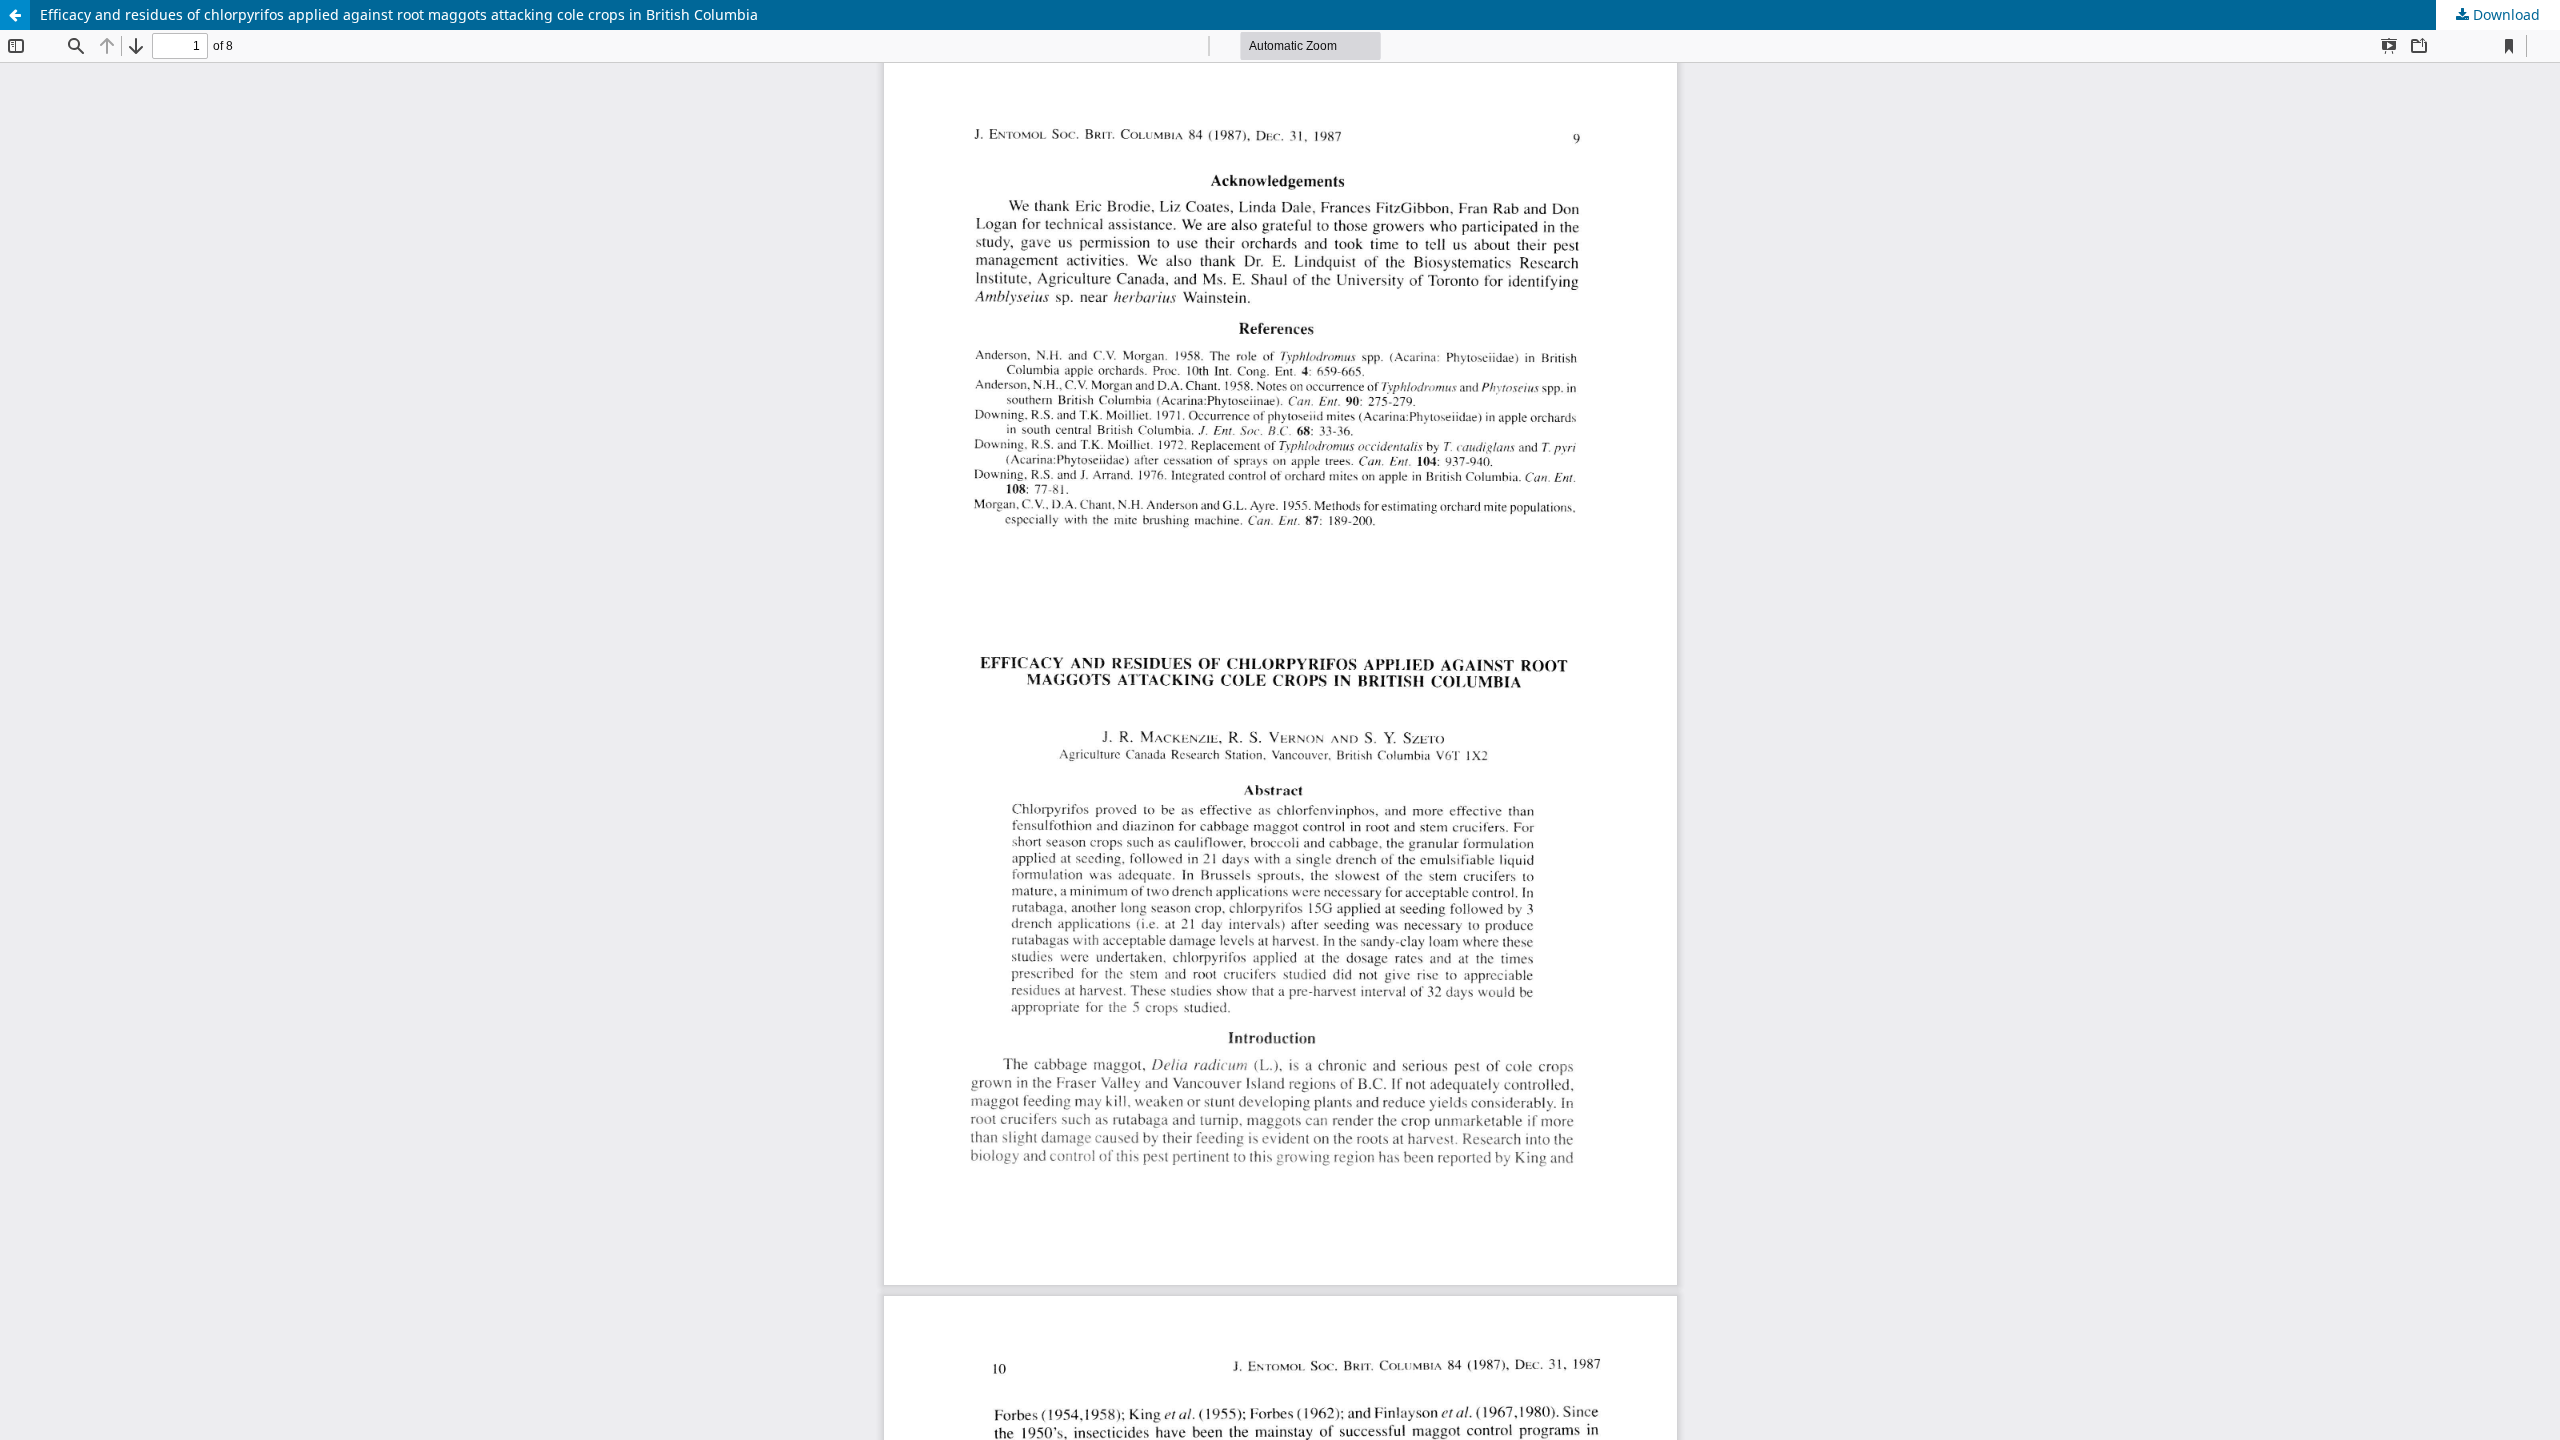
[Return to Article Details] (15, 15)
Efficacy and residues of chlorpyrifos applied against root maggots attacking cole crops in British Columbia (399, 14)
